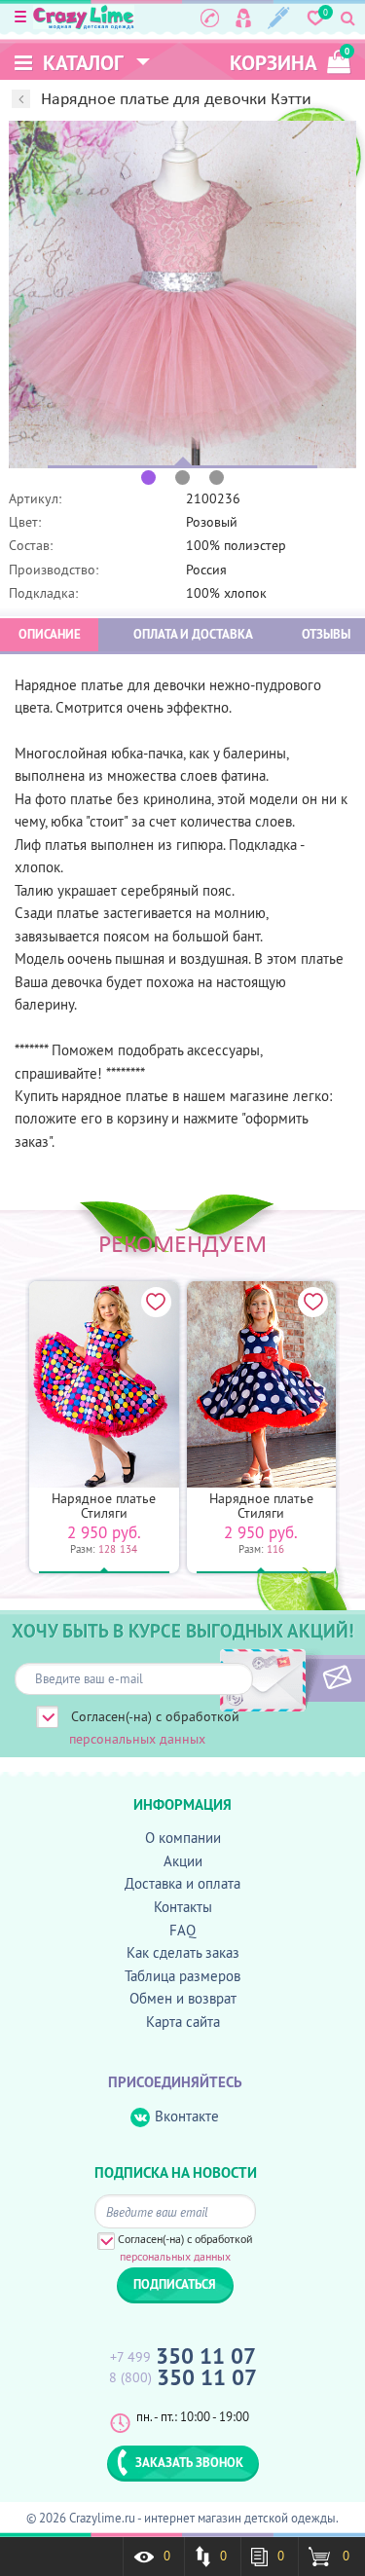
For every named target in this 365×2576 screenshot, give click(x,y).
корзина (290, 61)
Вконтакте (187, 2116)
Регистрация (279, 18)
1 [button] (148, 478)
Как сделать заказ (183, 1952)
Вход (243, 18)
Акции (183, 1861)
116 (275, 1549)
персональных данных (137, 1739)
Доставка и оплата (182, 1883)
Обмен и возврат (183, 1998)
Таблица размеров (182, 1976)
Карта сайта (183, 2022)
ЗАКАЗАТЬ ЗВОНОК (189, 2462)
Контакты (183, 1907)
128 (107, 1549)
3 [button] (217, 478)
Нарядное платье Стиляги (104, 1506)
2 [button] (182, 478)
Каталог (81, 63)
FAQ (182, 1930)
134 (128, 1549)
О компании (183, 1838)
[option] (182, 294)
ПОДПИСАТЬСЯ (304, 1678)
